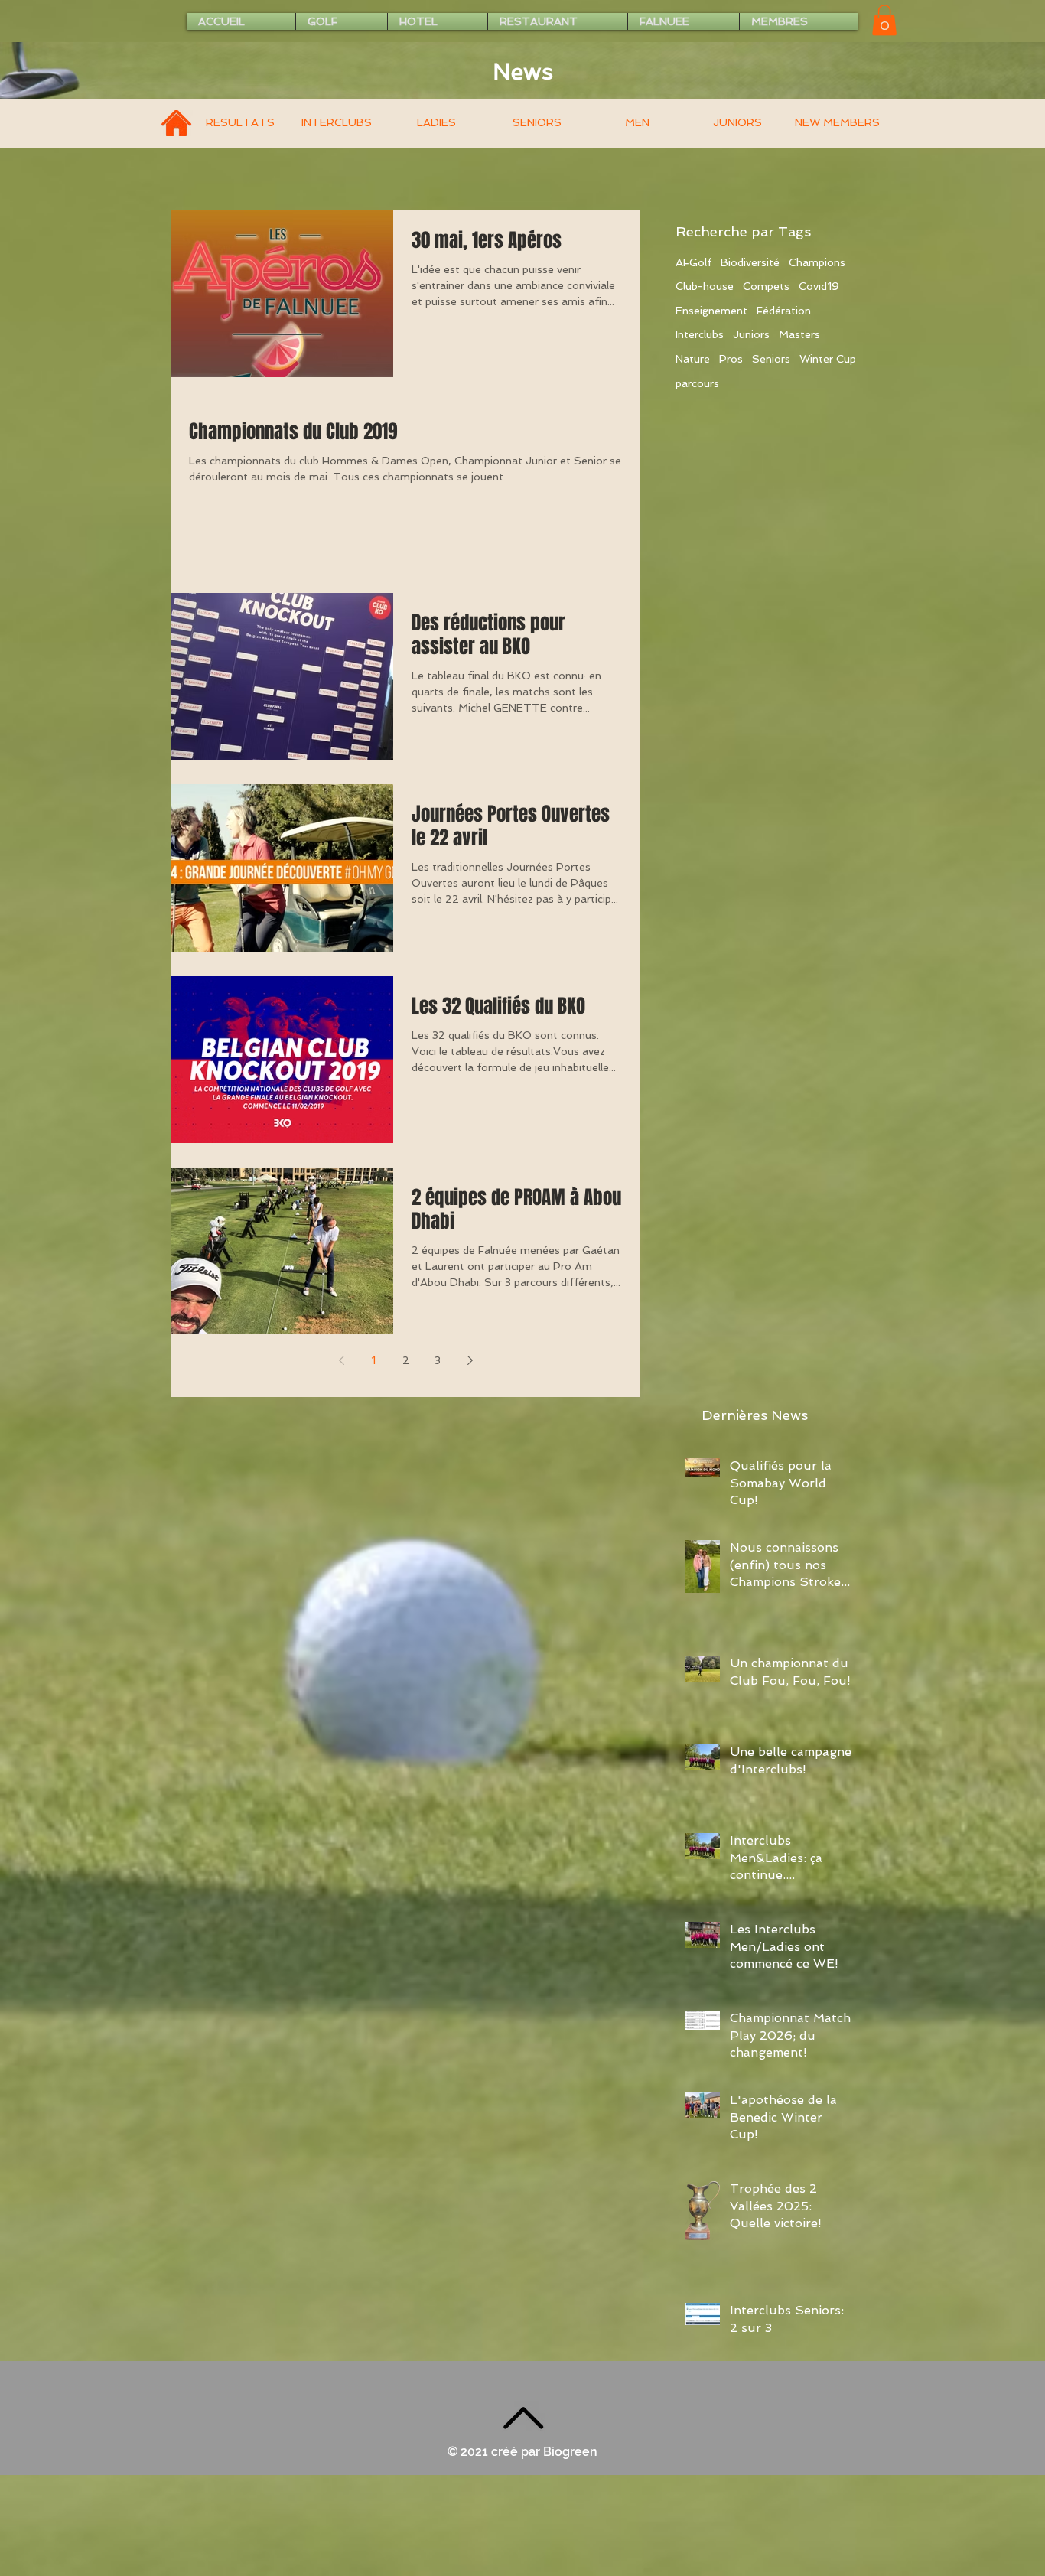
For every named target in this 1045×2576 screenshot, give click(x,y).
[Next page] (470, 1360)
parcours (697, 383)
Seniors (771, 359)
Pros (731, 359)
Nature (693, 359)
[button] (884, 20)
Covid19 (819, 286)
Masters (799, 334)
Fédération (784, 311)
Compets (766, 286)
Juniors (751, 334)
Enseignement (711, 311)
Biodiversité (750, 262)
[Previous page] (341, 1360)
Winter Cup (828, 359)
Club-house (705, 286)
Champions (817, 262)
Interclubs (700, 334)
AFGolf (693, 262)
